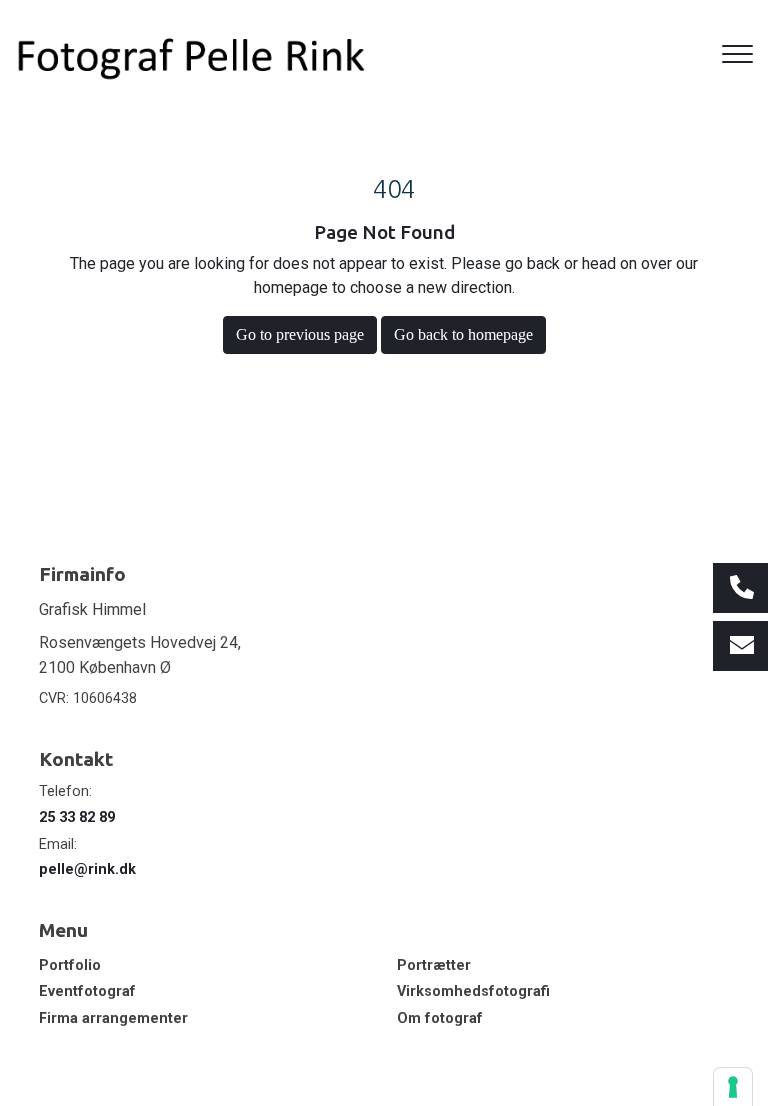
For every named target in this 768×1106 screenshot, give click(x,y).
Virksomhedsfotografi (473, 992)
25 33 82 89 (77, 817)
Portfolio (70, 966)
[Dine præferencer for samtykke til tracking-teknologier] (733, 1087)
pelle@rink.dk (87, 869)
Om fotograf (440, 1019)
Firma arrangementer (113, 1019)
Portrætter (434, 966)
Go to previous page (300, 334)
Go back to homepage (463, 334)
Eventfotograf (87, 992)
